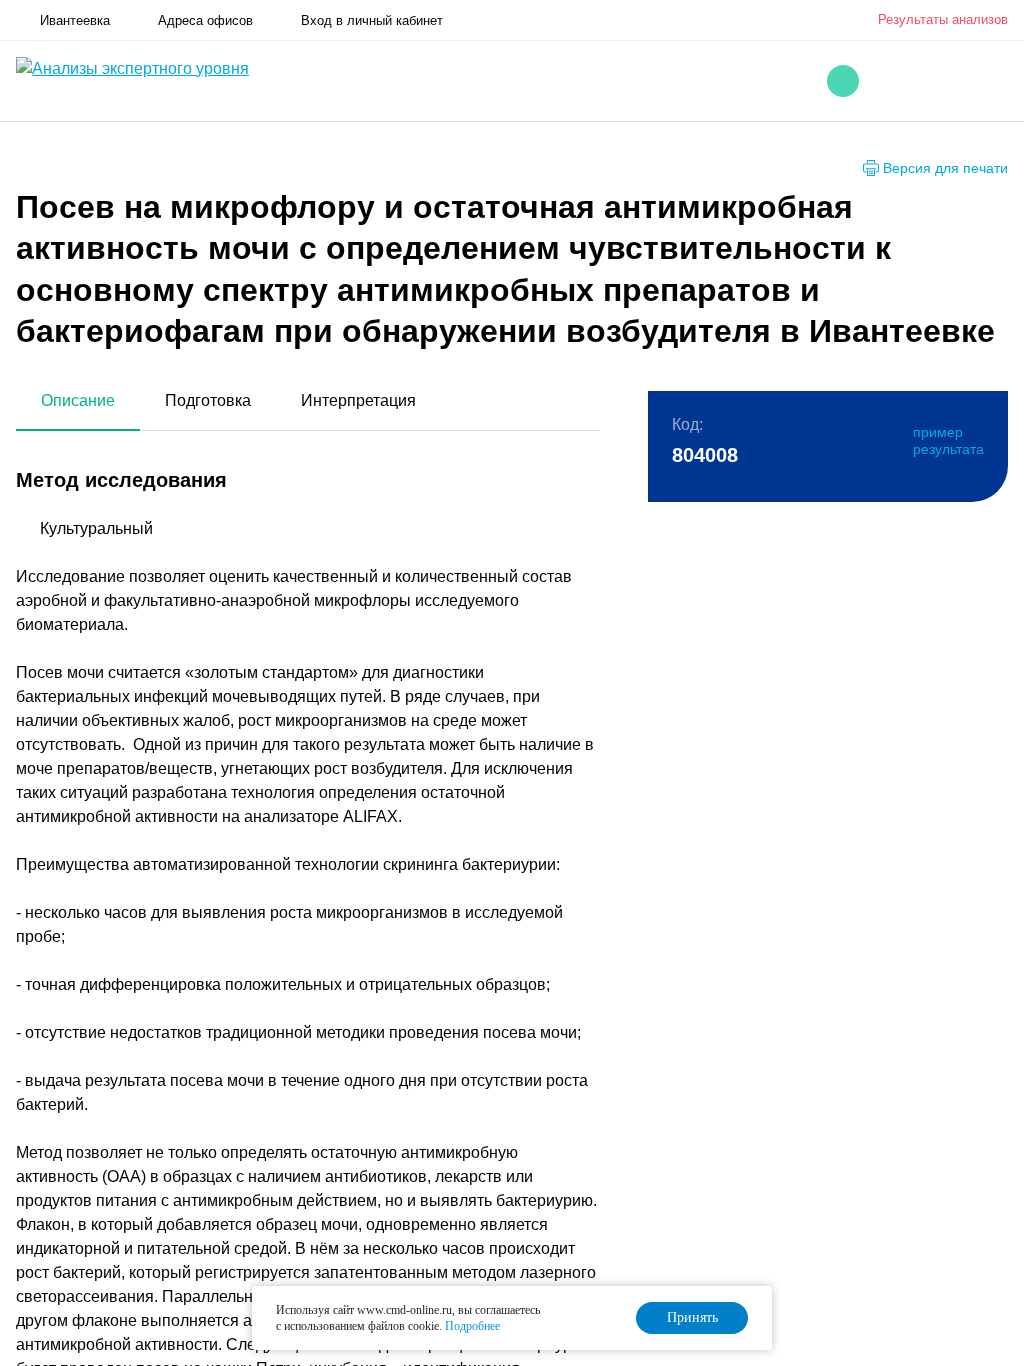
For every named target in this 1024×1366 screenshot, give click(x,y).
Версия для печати (945, 168)
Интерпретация (358, 400)
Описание (78, 400)
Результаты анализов (943, 19)
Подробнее (472, 1326)
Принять (692, 1317)
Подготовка (208, 400)
